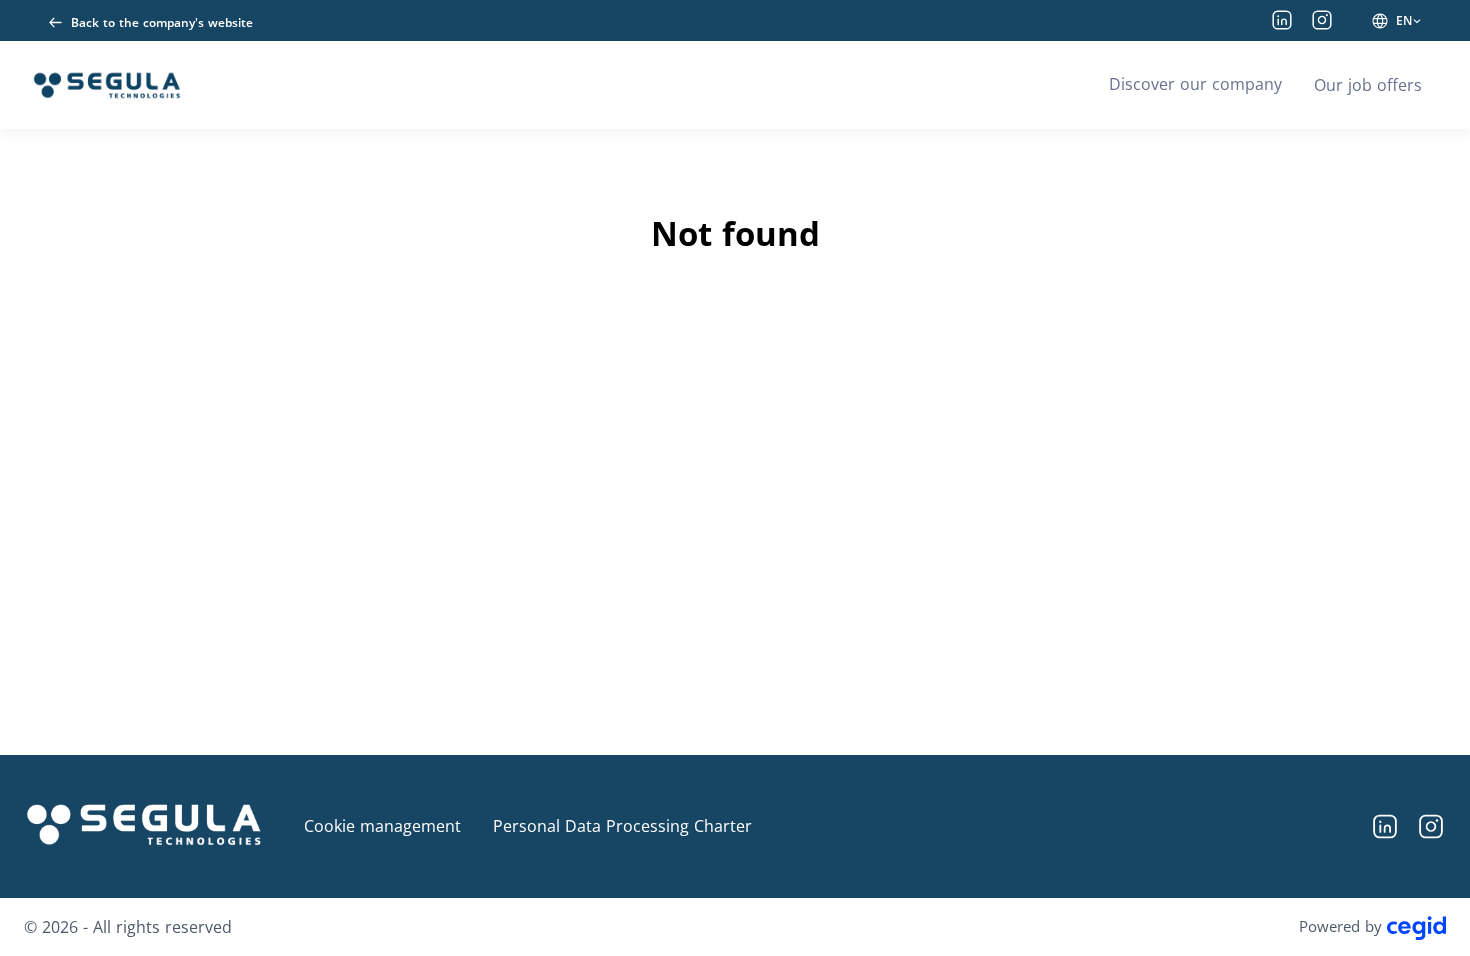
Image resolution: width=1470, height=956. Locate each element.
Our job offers (1368, 85)
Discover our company (1195, 84)
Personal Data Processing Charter (622, 826)
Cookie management (382, 826)
